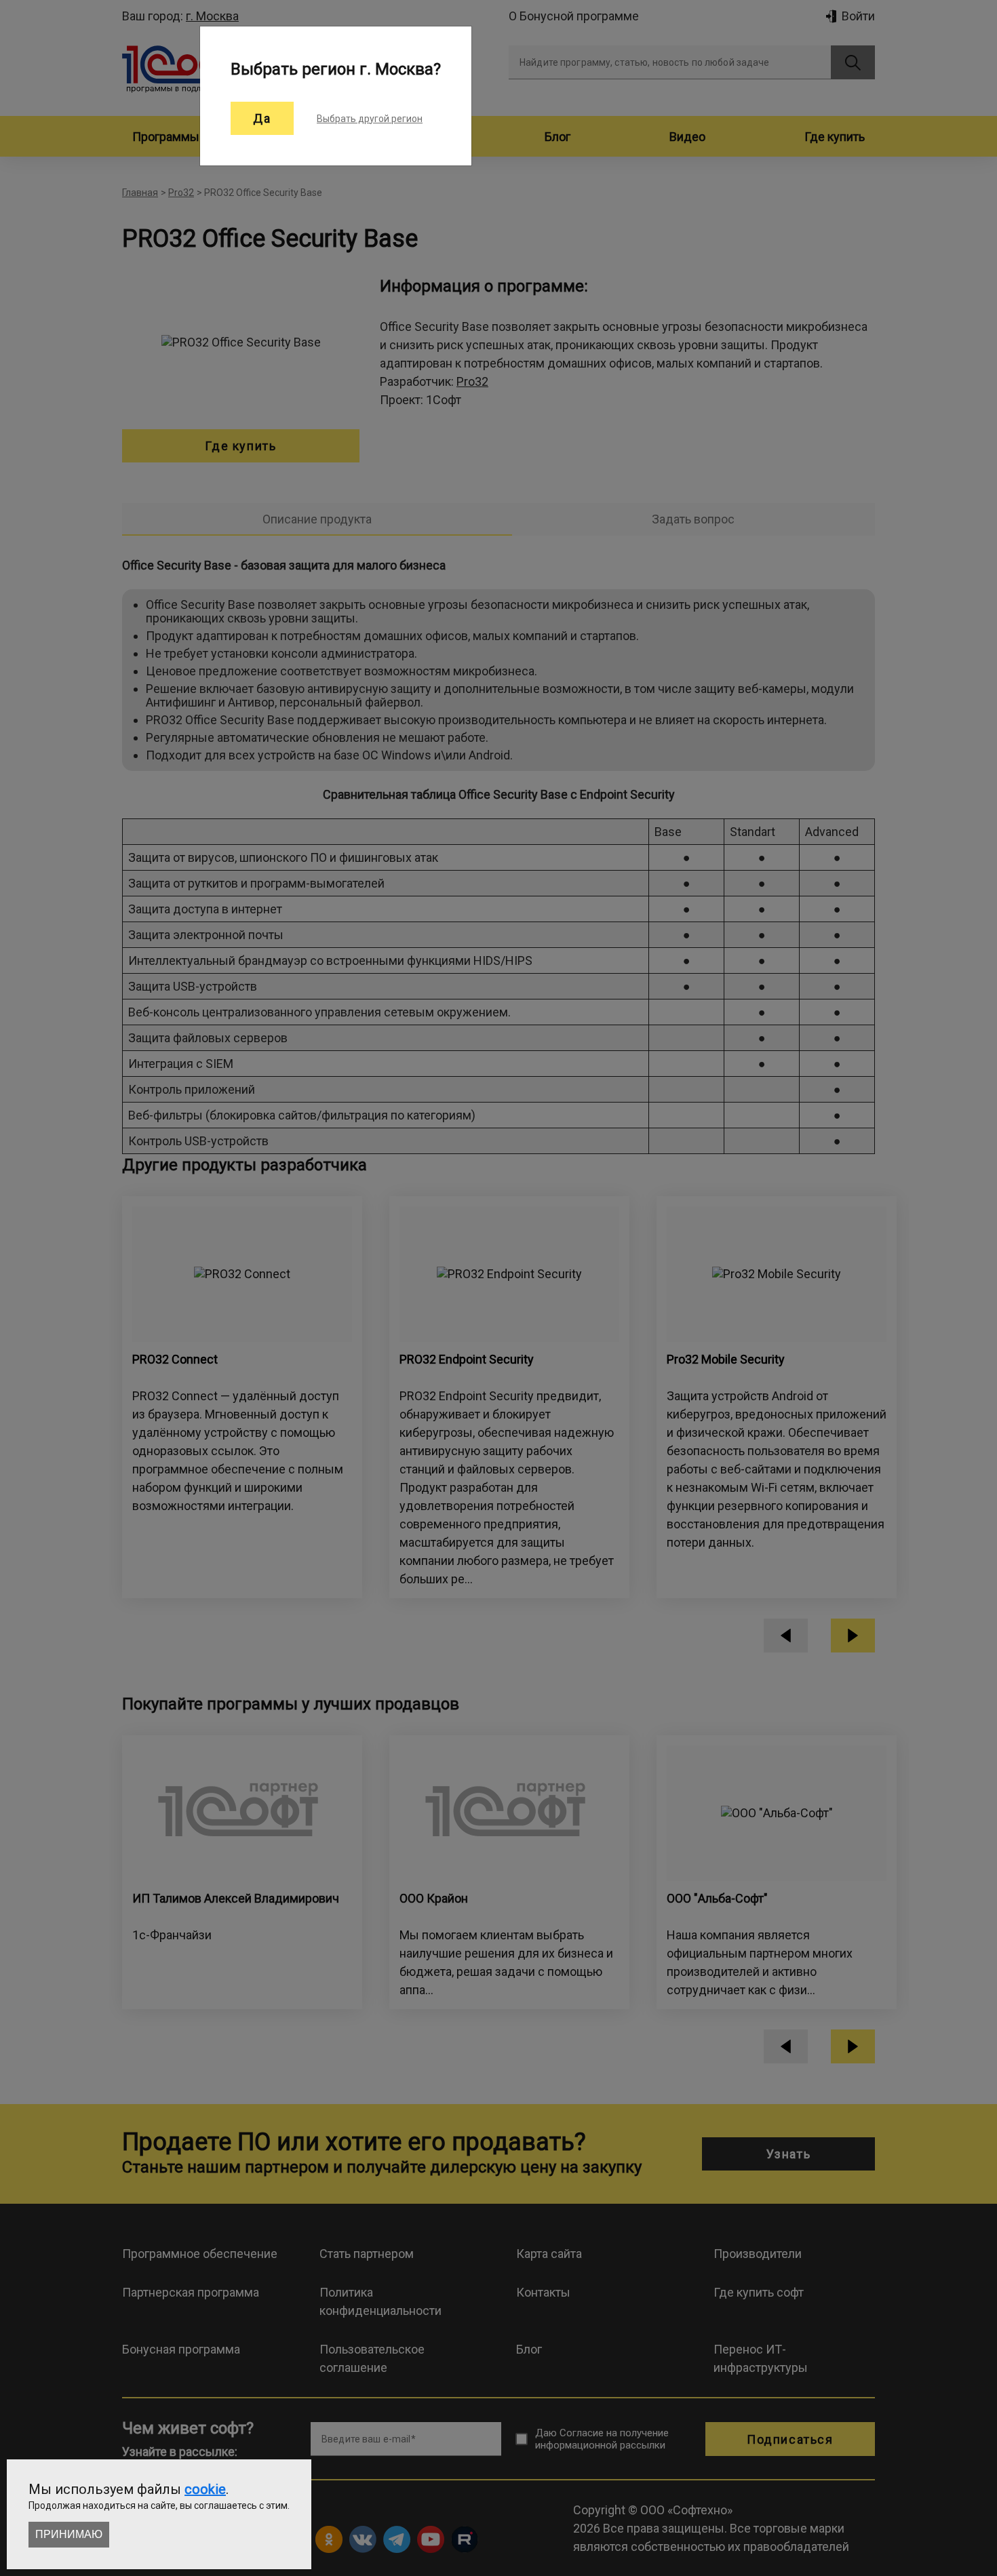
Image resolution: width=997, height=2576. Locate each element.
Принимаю (69, 2534)
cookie (205, 2489)
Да (262, 118)
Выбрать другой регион (370, 119)
